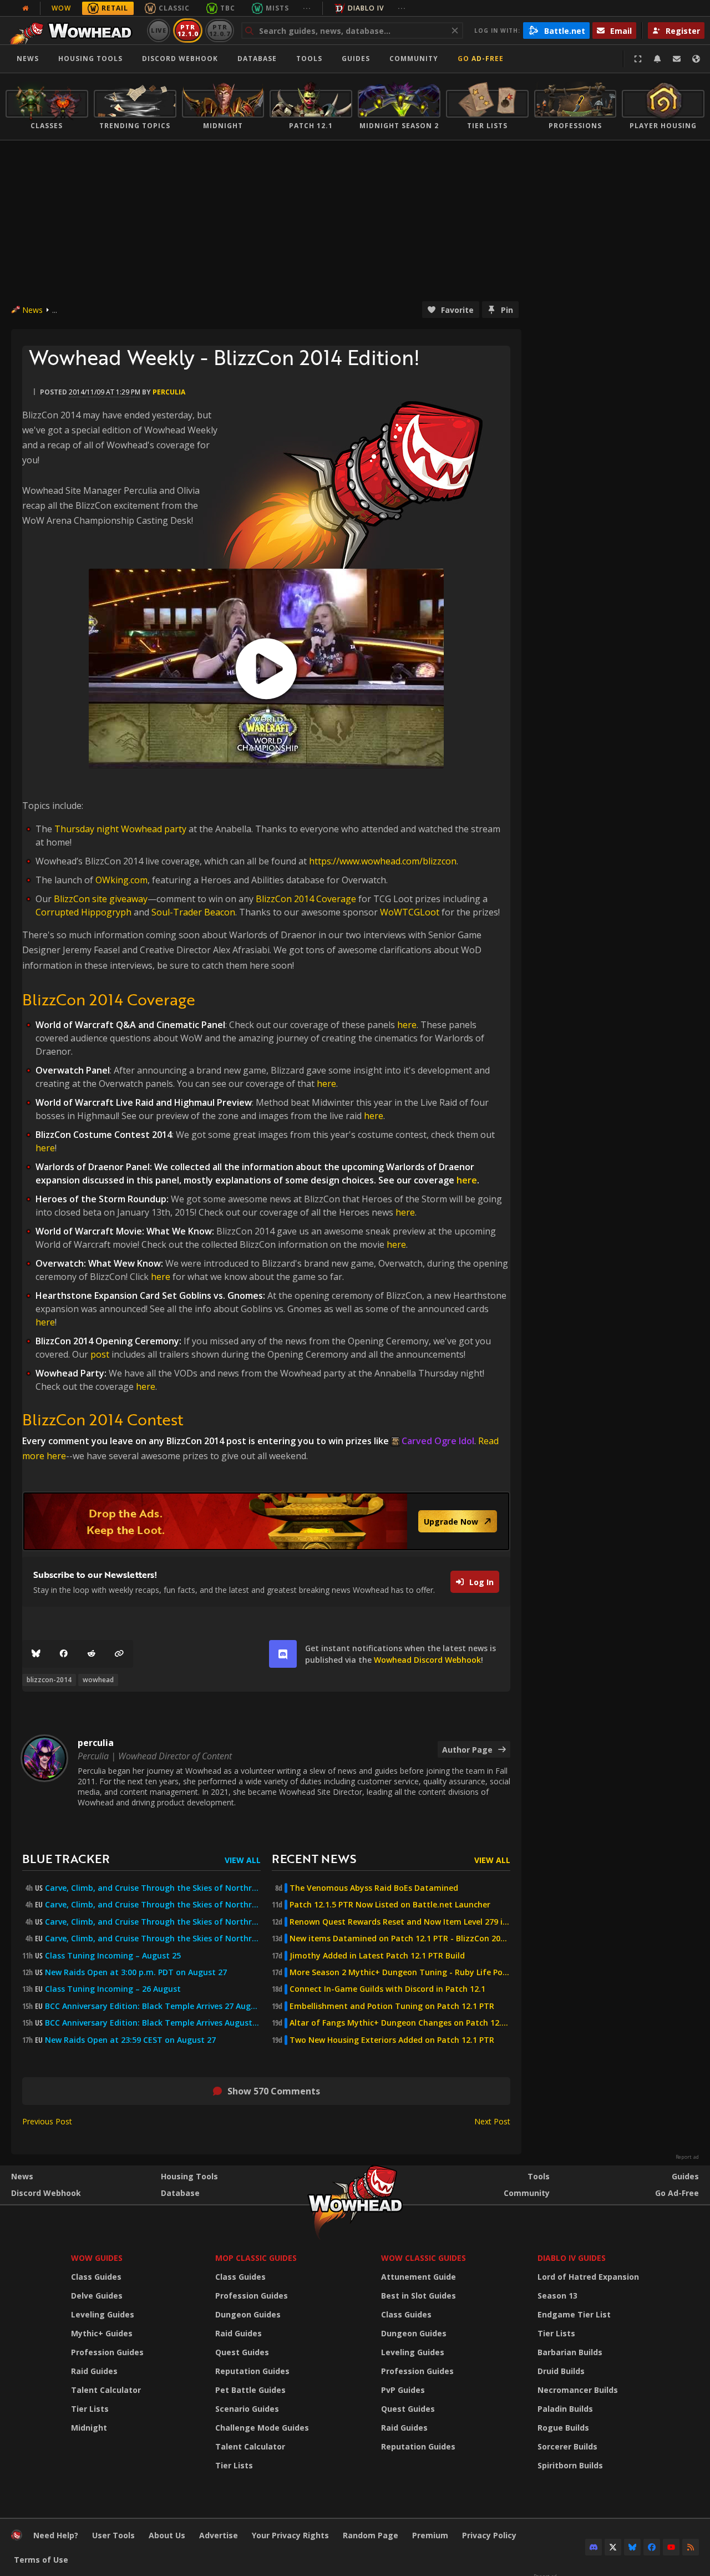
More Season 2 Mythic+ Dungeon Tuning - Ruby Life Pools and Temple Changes (400, 1972)
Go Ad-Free (481, 59)
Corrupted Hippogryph (83, 912)
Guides (356, 59)
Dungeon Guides (248, 2314)
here (407, 1025)
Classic (174, 8)
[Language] (696, 59)
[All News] (26, 8)
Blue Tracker (66, 1858)
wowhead (98, 1680)
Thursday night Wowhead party (120, 829)
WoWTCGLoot (410, 912)
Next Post (492, 2121)
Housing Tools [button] (90, 59)
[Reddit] (92, 1654)
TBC (228, 8)
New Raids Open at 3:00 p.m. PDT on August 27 (136, 1972)
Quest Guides (242, 2352)
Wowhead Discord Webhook (427, 1660)
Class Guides (96, 2277)
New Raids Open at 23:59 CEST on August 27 (130, 2040)
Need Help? (56, 2535)
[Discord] (594, 2547)
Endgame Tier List (574, 2314)
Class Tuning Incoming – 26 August (113, 1989)
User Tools (113, 2535)
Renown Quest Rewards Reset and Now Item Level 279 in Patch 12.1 (400, 1922)
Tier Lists (90, 2409)
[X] (613, 2547)
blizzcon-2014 (49, 1680)
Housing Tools (189, 2176)
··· (307, 8)
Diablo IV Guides (572, 2258)
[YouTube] (671, 2547)
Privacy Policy (489, 2535)
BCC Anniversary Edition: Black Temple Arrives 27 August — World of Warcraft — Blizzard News (153, 2006)
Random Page (371, 2535)
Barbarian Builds (570, 2352)
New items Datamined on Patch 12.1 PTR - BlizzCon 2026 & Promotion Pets (400, 1939)
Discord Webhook (180, 59)
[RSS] (691, 2547)
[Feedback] (677, 59)
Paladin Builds (565, 2409)
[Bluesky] (36, 1654)
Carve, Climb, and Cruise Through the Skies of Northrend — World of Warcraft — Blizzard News (153, 1922)
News (28, 59)
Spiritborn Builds (570, 2465)
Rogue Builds (563, 2428)
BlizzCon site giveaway (101, 899)
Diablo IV (366, 8)
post (101, 1354)
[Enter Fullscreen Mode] (638, 59)
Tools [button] (309, 59)
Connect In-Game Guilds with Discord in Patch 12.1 (387, 1989)
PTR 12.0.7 (219, 30)
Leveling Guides (103, 2314)
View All (243, 1860)
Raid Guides (94, 2371)
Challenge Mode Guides (262, 2428)
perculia (169, 392)
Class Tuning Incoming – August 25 (113, 1956)
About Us (167, 2535)
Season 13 (557, 2296)
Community (414, 59)
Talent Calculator (106, 2390)
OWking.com (121, 880)
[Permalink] (119, 1654)
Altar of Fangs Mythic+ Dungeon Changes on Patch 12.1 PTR (400, 2023)
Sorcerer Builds (567, 2446)
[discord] (283, 1654)
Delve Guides (97, 2296)
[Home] (74, 31)
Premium (430, 2535)
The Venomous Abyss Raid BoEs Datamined (374, 1888)
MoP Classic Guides (256, 2258)
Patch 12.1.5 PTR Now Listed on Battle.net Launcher (390, 1905)
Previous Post (47, 2121)
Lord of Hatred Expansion (588, 2277)
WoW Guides (97, 2258)
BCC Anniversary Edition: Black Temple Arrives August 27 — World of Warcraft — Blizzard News (153, 2023)
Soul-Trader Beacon (193, 912)
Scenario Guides (247, 2409)
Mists (277, 8)
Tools (539, 2176)
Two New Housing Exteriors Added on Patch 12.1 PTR (392, 2040)
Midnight (89, 2428)
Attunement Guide (419, 2277)
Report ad (687, 2157)
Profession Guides (107, 2352)
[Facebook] (64, 1654)
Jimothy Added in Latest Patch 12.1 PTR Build (377, 1956)
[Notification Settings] (657, 59)
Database (257, 59)
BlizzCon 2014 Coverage (306, 899)
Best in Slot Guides (419, 2296)
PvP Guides (403, 2390)
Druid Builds (561, 2371)
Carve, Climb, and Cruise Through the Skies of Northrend (153, 1888)
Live (159, 30)
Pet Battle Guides (250, 2390)
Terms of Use (41, 2560)
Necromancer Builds (578, 2390)
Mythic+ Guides (102, 2333)
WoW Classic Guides (424, 2258)
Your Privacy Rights (290, 2535)
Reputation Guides (252, 2371)
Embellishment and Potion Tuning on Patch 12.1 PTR (392, 2006)
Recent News (314, 1858)
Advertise (219, 2535)
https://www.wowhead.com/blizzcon (383, 861)
